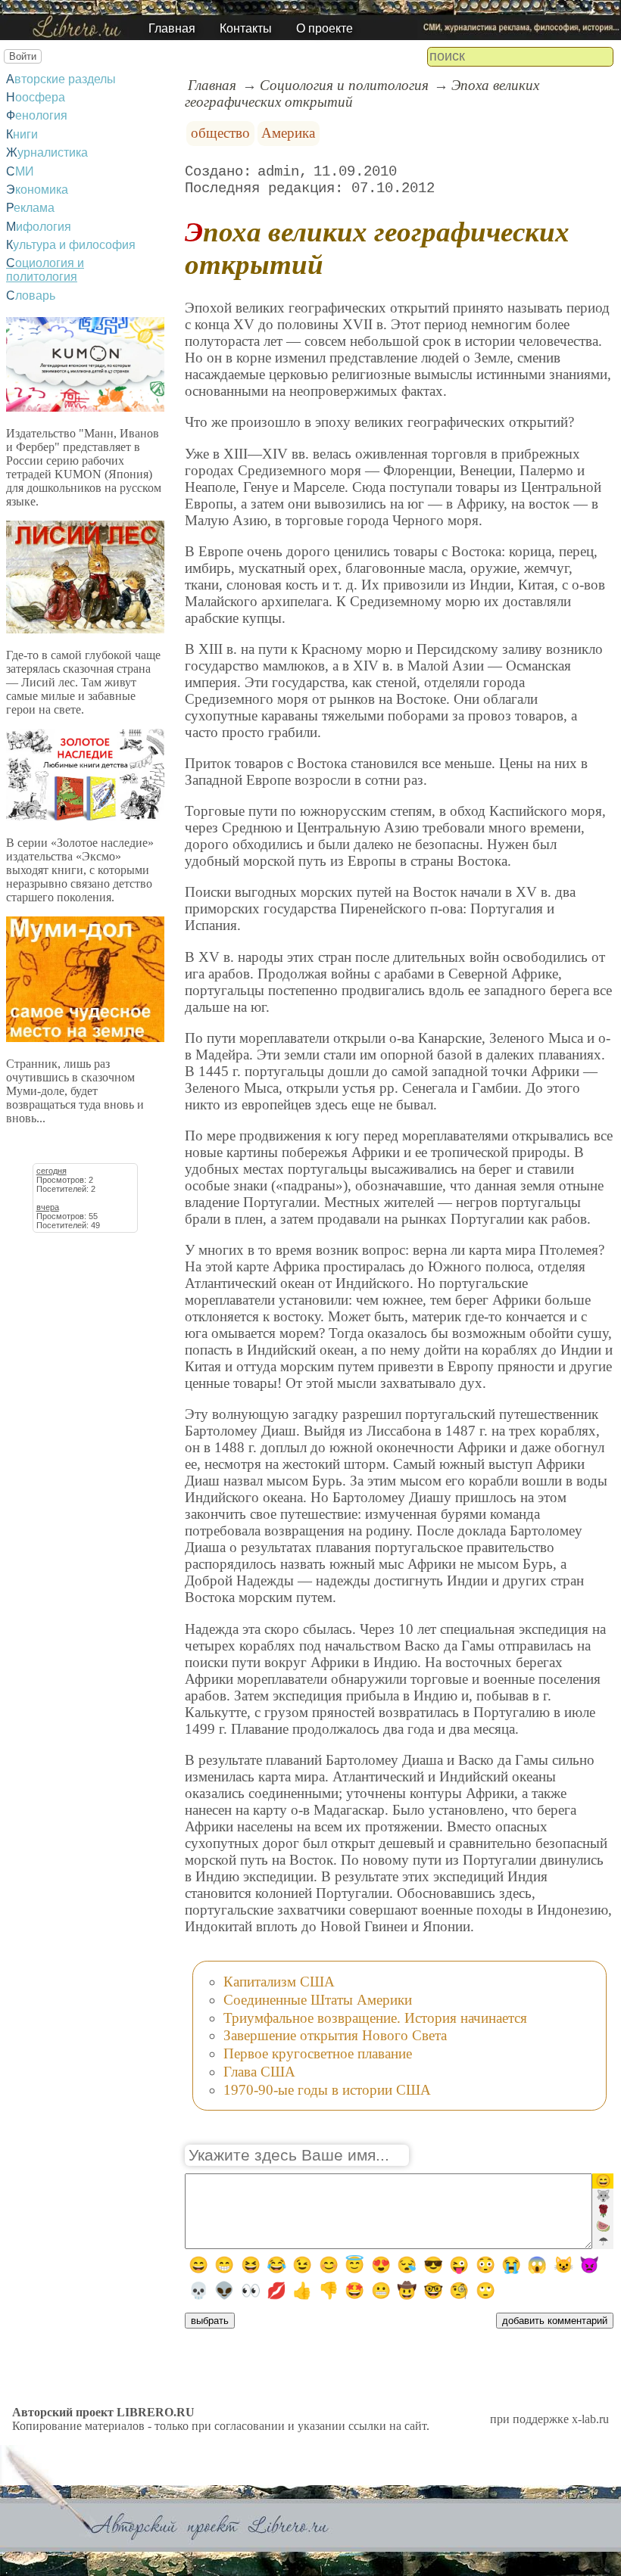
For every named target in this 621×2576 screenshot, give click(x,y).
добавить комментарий (555, 2321)
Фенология (37, 115)
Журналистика (47, 152)
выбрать (210, 2321)
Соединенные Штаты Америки (318, 2000)
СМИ (20, 171)
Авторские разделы (61, 79)
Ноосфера (36, 97)
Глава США (259, 2072)
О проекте (325, 28)
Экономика (37, 190)
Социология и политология (45, 270)
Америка (288, 133)
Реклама (30, 208)
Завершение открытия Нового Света (335, 2035)
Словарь (31, 296)
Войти (23, 56)
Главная (172, 28)
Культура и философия (71, 245)
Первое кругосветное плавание (318, 2053)
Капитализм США (279, 1982)
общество (220, 133)
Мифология (39, 227)
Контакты (246, 28)
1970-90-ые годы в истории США (327, 2090)
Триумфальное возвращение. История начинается (375, 2018)
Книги (22, 134)
